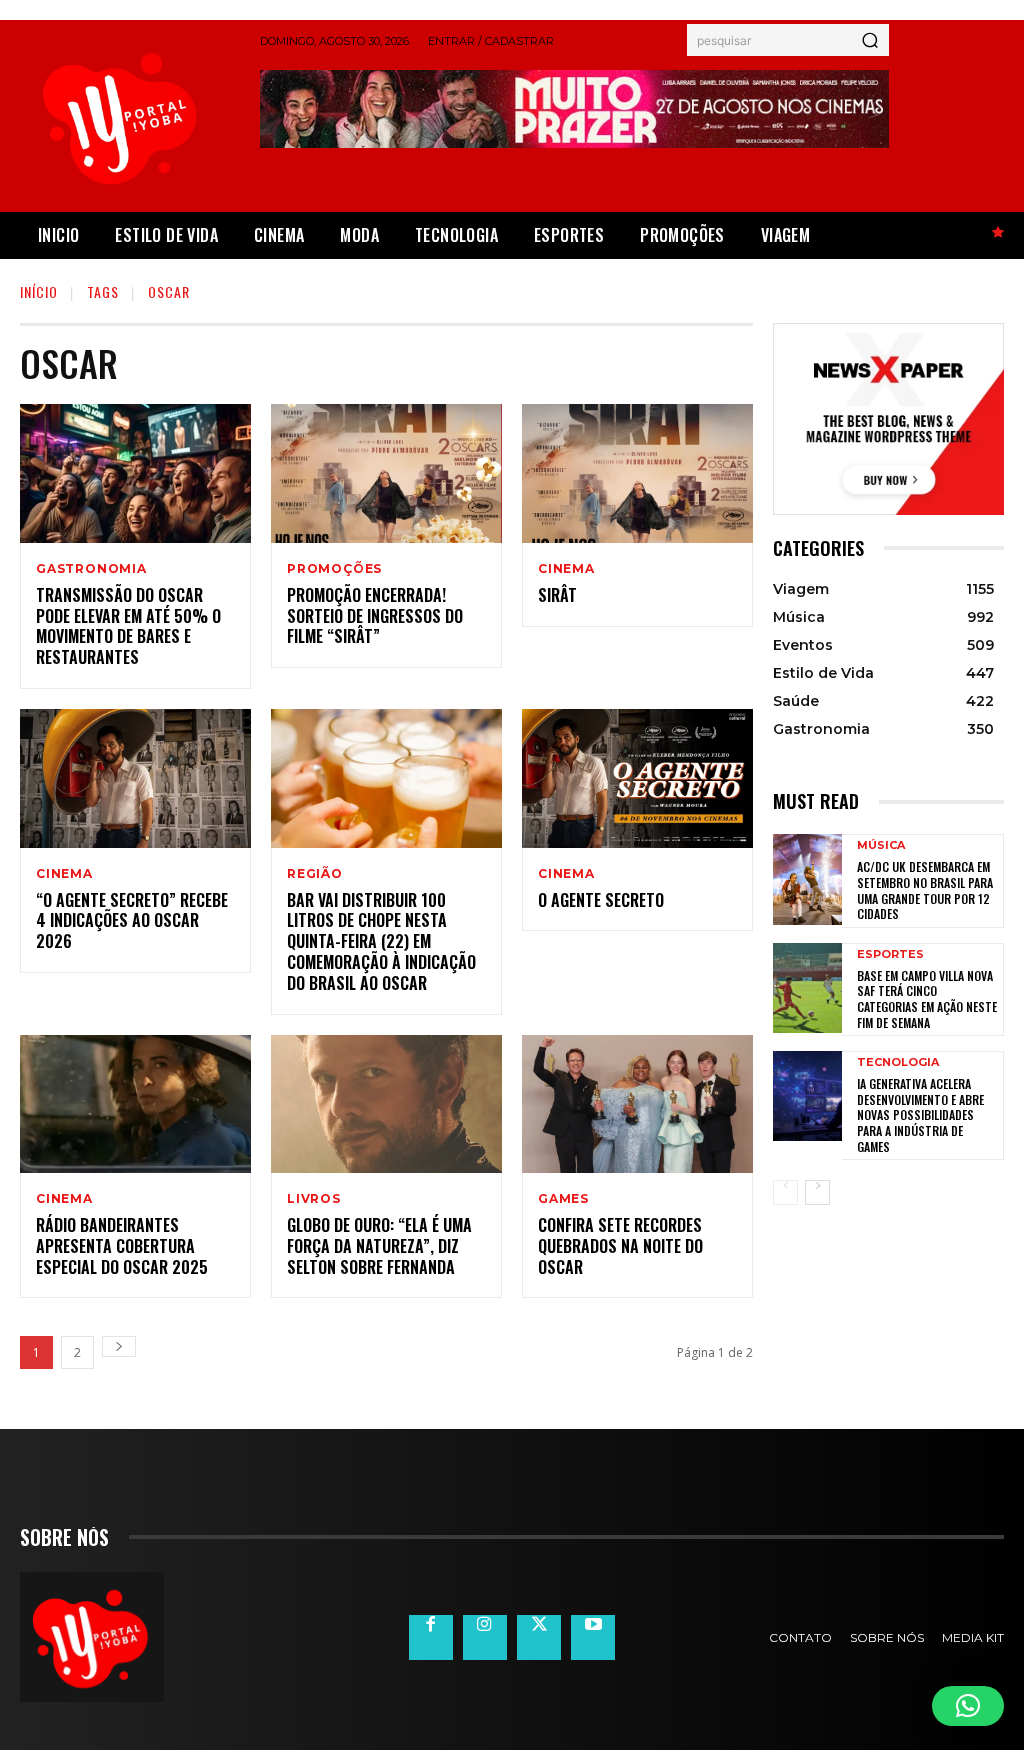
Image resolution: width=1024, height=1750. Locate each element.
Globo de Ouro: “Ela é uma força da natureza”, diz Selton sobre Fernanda (379, 1246)
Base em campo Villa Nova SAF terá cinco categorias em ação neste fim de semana (927, 999)
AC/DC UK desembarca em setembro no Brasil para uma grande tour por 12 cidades (925, 890)
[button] (968, 1706)
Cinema (566, 569)
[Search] (870, 40)
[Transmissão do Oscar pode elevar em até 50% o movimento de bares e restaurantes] (135, 473)
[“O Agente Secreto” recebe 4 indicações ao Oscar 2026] (135, 778)
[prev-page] (785, 1192)
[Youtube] (593, 1637)
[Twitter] (539, 1637)
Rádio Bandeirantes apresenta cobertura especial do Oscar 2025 (122, 1246)
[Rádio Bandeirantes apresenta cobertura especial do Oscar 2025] (135, 1104)
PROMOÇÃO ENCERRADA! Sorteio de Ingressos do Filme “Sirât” (375, 616)
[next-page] (119, 1346)
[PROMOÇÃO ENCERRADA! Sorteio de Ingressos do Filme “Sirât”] (386, 473)
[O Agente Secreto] (637, 778)
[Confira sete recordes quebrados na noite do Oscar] (637, 1104)
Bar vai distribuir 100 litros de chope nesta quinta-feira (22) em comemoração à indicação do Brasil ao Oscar (381, 941)
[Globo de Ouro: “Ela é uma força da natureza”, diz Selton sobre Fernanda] (386, 1104)
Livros (314, 1199)
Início (39, 291)
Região (315, 874)
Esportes (890, 954)
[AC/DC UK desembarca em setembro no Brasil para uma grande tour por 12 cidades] (807, 879)
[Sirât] (637, 473)
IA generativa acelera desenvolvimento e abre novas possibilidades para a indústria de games (920, 1114)
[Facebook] (431, 1637)
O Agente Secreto (601, 900)
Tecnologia (898, 1062)
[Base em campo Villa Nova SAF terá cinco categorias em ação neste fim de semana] (807, 988)
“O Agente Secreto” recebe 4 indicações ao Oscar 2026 (132, 921)
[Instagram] (485, 1637)
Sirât (557, 595)
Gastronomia (91, 569)
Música (881, 845)
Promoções (334, 569)
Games (563, 1199)
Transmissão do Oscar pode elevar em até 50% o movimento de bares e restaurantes (128, 626)
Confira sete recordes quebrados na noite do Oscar (620, 1246)
